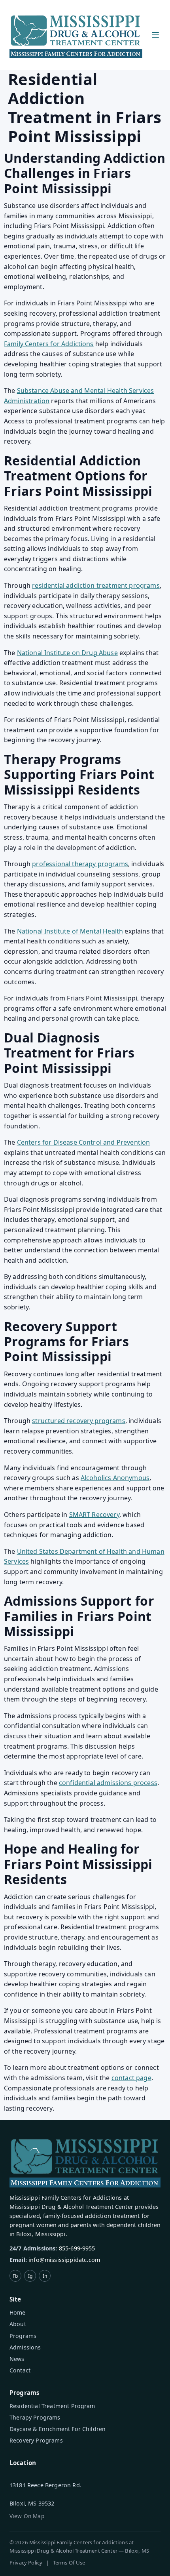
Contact (20, 2370)
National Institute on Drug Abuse (67, 653)
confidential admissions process (108, 1783)
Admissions (25, 2347)
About (18, 2324)
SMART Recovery (94, 1515)
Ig (30, 2276)
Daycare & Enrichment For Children (58, 2429)
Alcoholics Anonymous (115, 1478)
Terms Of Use (69, 2563)
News (17, 2359)
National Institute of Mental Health (70, 931)
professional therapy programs (80, 864)
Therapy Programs (35, 2417)
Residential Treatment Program (52, 2406)
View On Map (27, 2516)
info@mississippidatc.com (64, 2260)
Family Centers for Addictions (49, 344)
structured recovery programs (78, 1421)
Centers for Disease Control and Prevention (84, 1142)
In (45, 2276)
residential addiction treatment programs (96, 585)
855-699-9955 (77, 2248)
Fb (15, 2276)
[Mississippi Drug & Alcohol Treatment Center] (76, 35)
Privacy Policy (26, 2563)
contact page (131, 2078)
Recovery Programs (36, 2440)
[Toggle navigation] (155, 35)
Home (18, 2312)
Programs (23, 2336)
